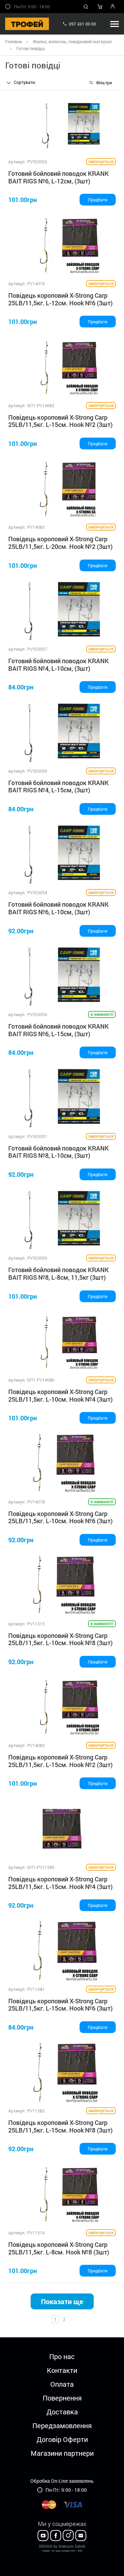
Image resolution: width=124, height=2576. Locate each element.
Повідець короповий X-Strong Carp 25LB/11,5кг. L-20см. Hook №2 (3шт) (60, 543)
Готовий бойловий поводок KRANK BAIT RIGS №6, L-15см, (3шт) (59, 1030)
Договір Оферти (62, 2439)
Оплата (62, 2384)
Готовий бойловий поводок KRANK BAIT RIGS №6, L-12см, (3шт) (59, 177)
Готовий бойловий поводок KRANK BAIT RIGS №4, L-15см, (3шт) (59, 786)
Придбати (98, 200)
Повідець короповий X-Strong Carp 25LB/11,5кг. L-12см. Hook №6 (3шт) (60, 299)
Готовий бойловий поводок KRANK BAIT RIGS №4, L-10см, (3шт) (59, 665)
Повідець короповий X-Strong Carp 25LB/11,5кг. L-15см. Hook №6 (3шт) (60, 2005)
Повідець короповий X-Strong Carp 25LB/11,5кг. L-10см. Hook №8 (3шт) (60, 1639)
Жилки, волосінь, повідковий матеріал (72, 41)
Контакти (62, 2370)
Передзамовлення (62, 2425)
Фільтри (104, 83)
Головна (13, 41)
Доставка (62, 2412)
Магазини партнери (62, 2453)
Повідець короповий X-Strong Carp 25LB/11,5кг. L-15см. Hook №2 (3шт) (60, 421)
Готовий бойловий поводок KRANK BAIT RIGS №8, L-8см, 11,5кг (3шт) (59, 1273)
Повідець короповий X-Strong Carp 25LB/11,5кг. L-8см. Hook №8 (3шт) (59, 2248)
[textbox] (30, 82)
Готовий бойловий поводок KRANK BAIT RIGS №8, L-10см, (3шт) (59, 1152)
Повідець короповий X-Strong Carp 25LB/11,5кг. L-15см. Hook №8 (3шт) (60, 2126)
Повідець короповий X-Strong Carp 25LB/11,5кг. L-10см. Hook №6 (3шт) (60, 1517)
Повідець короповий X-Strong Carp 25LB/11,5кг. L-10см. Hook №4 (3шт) (60, 1395)
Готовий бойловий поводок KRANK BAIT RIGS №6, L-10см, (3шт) (59, 908)
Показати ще (62, 2301)
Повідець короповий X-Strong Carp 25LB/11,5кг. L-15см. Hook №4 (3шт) (60, 1883)
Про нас (62, 2356)
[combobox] (30, 83)
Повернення (62, 2398)
